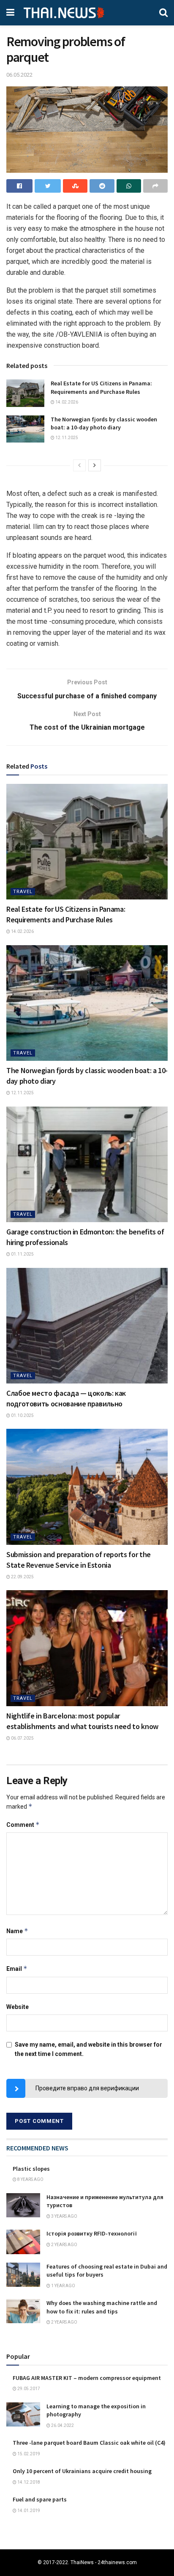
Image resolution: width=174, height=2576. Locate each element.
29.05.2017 (28, 2389)
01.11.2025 (22, 1254)
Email (17, 1969)
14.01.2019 (28, 2511)
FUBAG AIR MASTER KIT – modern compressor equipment (87, 2378)
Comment (23, 1825)
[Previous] (79, 465)
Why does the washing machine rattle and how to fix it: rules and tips (102, 2307)
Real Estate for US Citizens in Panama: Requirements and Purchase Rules (101, 387)
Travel (23, 892)
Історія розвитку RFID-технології (92, 2233)
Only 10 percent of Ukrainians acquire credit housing (82, 2471)
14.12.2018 (28, 2482)
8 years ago (30, 2179)
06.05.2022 (19, 75)
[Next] (95, 465)
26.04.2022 (62, 2425)
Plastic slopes (31, 2169)
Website (18, 2007)
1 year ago (63, 2286)
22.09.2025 (22, 1577)
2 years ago (64, 2245)
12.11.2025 (66, 438)
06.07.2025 (22, 1738)
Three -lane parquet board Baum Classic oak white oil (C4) (89, 2443)
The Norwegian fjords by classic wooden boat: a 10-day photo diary (104, 423)
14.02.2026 (66, 402)
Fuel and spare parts (40, 2499)
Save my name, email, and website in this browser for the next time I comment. (88, 2049)
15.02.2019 (28, 2454)
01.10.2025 (22, 1415)
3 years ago (64, 2216)
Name (17, 1931)
